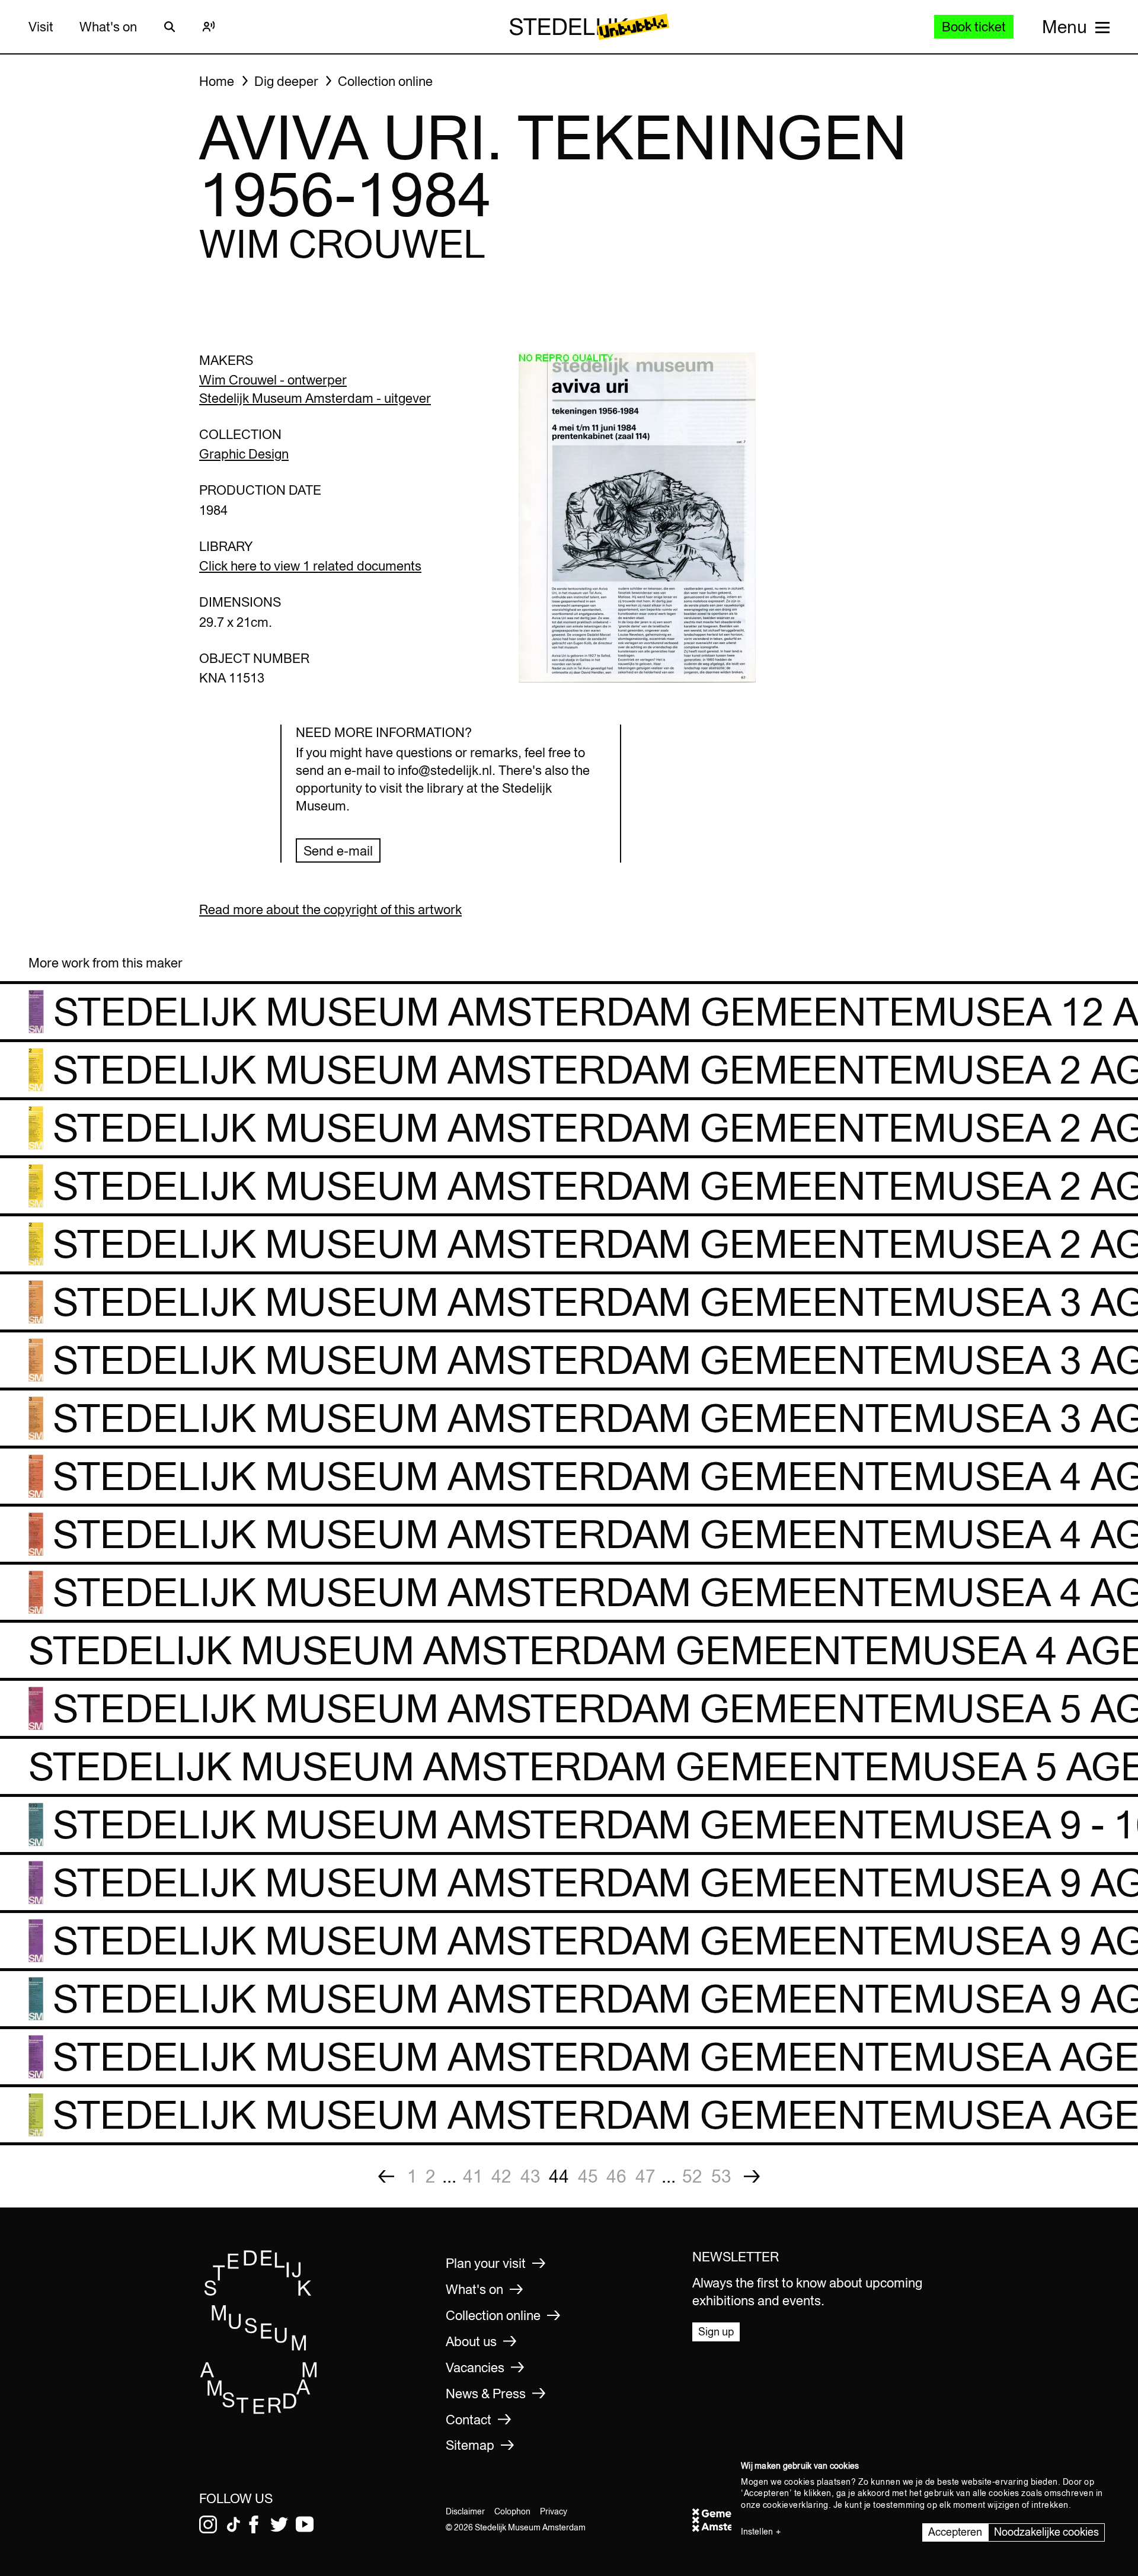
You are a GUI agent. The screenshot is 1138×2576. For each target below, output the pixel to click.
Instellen (757, 2532)
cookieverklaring (796, 2505)
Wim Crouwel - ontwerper (273, 380)
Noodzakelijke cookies (1046, 2532)
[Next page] (752, 2176)
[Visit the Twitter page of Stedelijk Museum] (279, 2524)
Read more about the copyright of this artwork (330, 909)
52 (692, 2176)
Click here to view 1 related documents (310, 566)
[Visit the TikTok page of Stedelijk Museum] (234, 2524)
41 (473, 2176)
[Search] (170, 27)
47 (645, 2176)
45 (588, 2176)
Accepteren (955, 2532)
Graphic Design (244, 454)
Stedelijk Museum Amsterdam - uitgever (315, 398)
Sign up (716, 2332)
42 (501, 2176)
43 (530, 2176)
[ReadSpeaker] (209, 27)
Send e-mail (338, 851)
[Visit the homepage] (259, 2411)
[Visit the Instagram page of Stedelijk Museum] (208, 2524)
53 (721, 2176)
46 (616, 2176)
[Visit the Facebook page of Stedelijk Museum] (254, 2524)
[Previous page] (386, 2176)
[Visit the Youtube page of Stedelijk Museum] (305, 2524)
